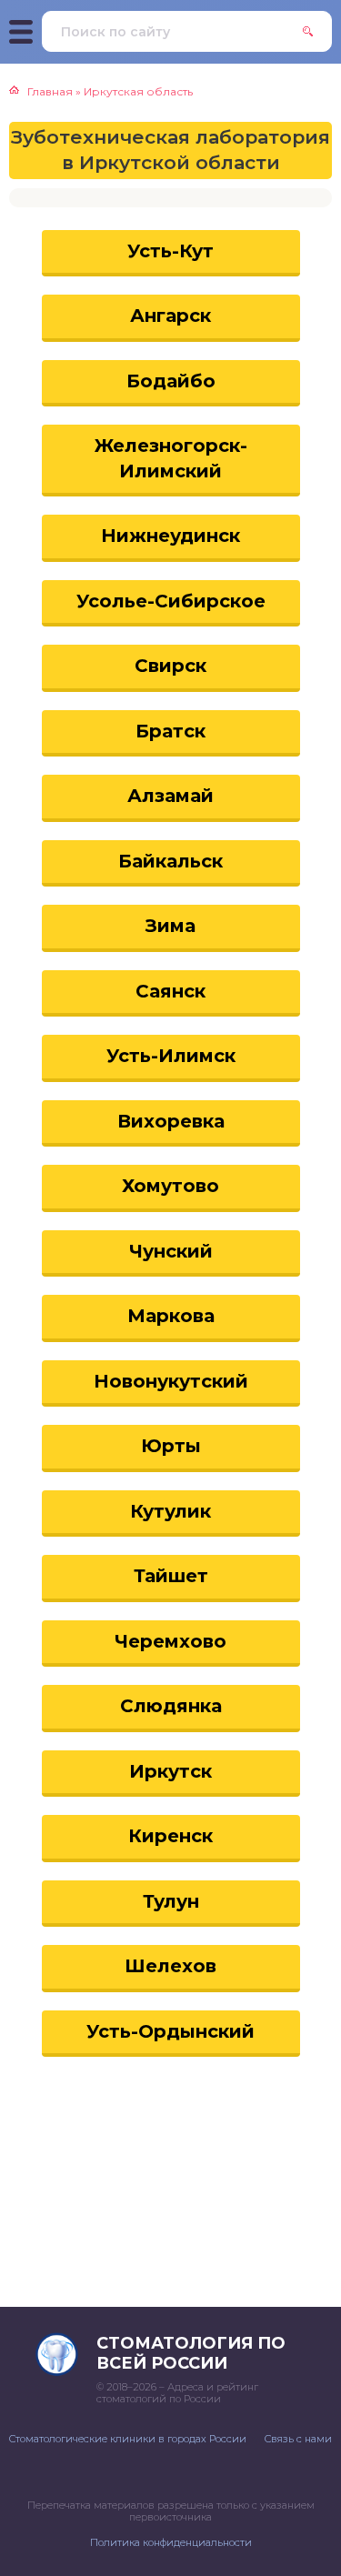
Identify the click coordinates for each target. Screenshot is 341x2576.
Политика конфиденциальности (171, 2542)
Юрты (171, 1446)
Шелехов (170, 1966)
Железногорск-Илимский (171, 458)
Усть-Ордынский (170, 2031)
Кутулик (170, 1511)
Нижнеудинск (170, 536)
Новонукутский (171, 1381)
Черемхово (170, 1641)
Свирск (170, 666)
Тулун (171, 1901)
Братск (170, 731)
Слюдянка (171, 1706)
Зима (170, 926)
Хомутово (170, 1186)
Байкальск (170, 861)
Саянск (170, 991)
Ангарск (170, 316)
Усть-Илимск (171, 1056)
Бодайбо (171, 381)
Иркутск (170, 1771)
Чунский (171, 1251)
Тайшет (171, 1576)
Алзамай (170, 796)
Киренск (170, 1836)
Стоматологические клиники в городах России (128, 2439)
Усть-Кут (170, 251)
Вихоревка (171, 1121)
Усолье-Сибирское (171, 601)
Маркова (171, 1316)
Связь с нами (298, 2439)
